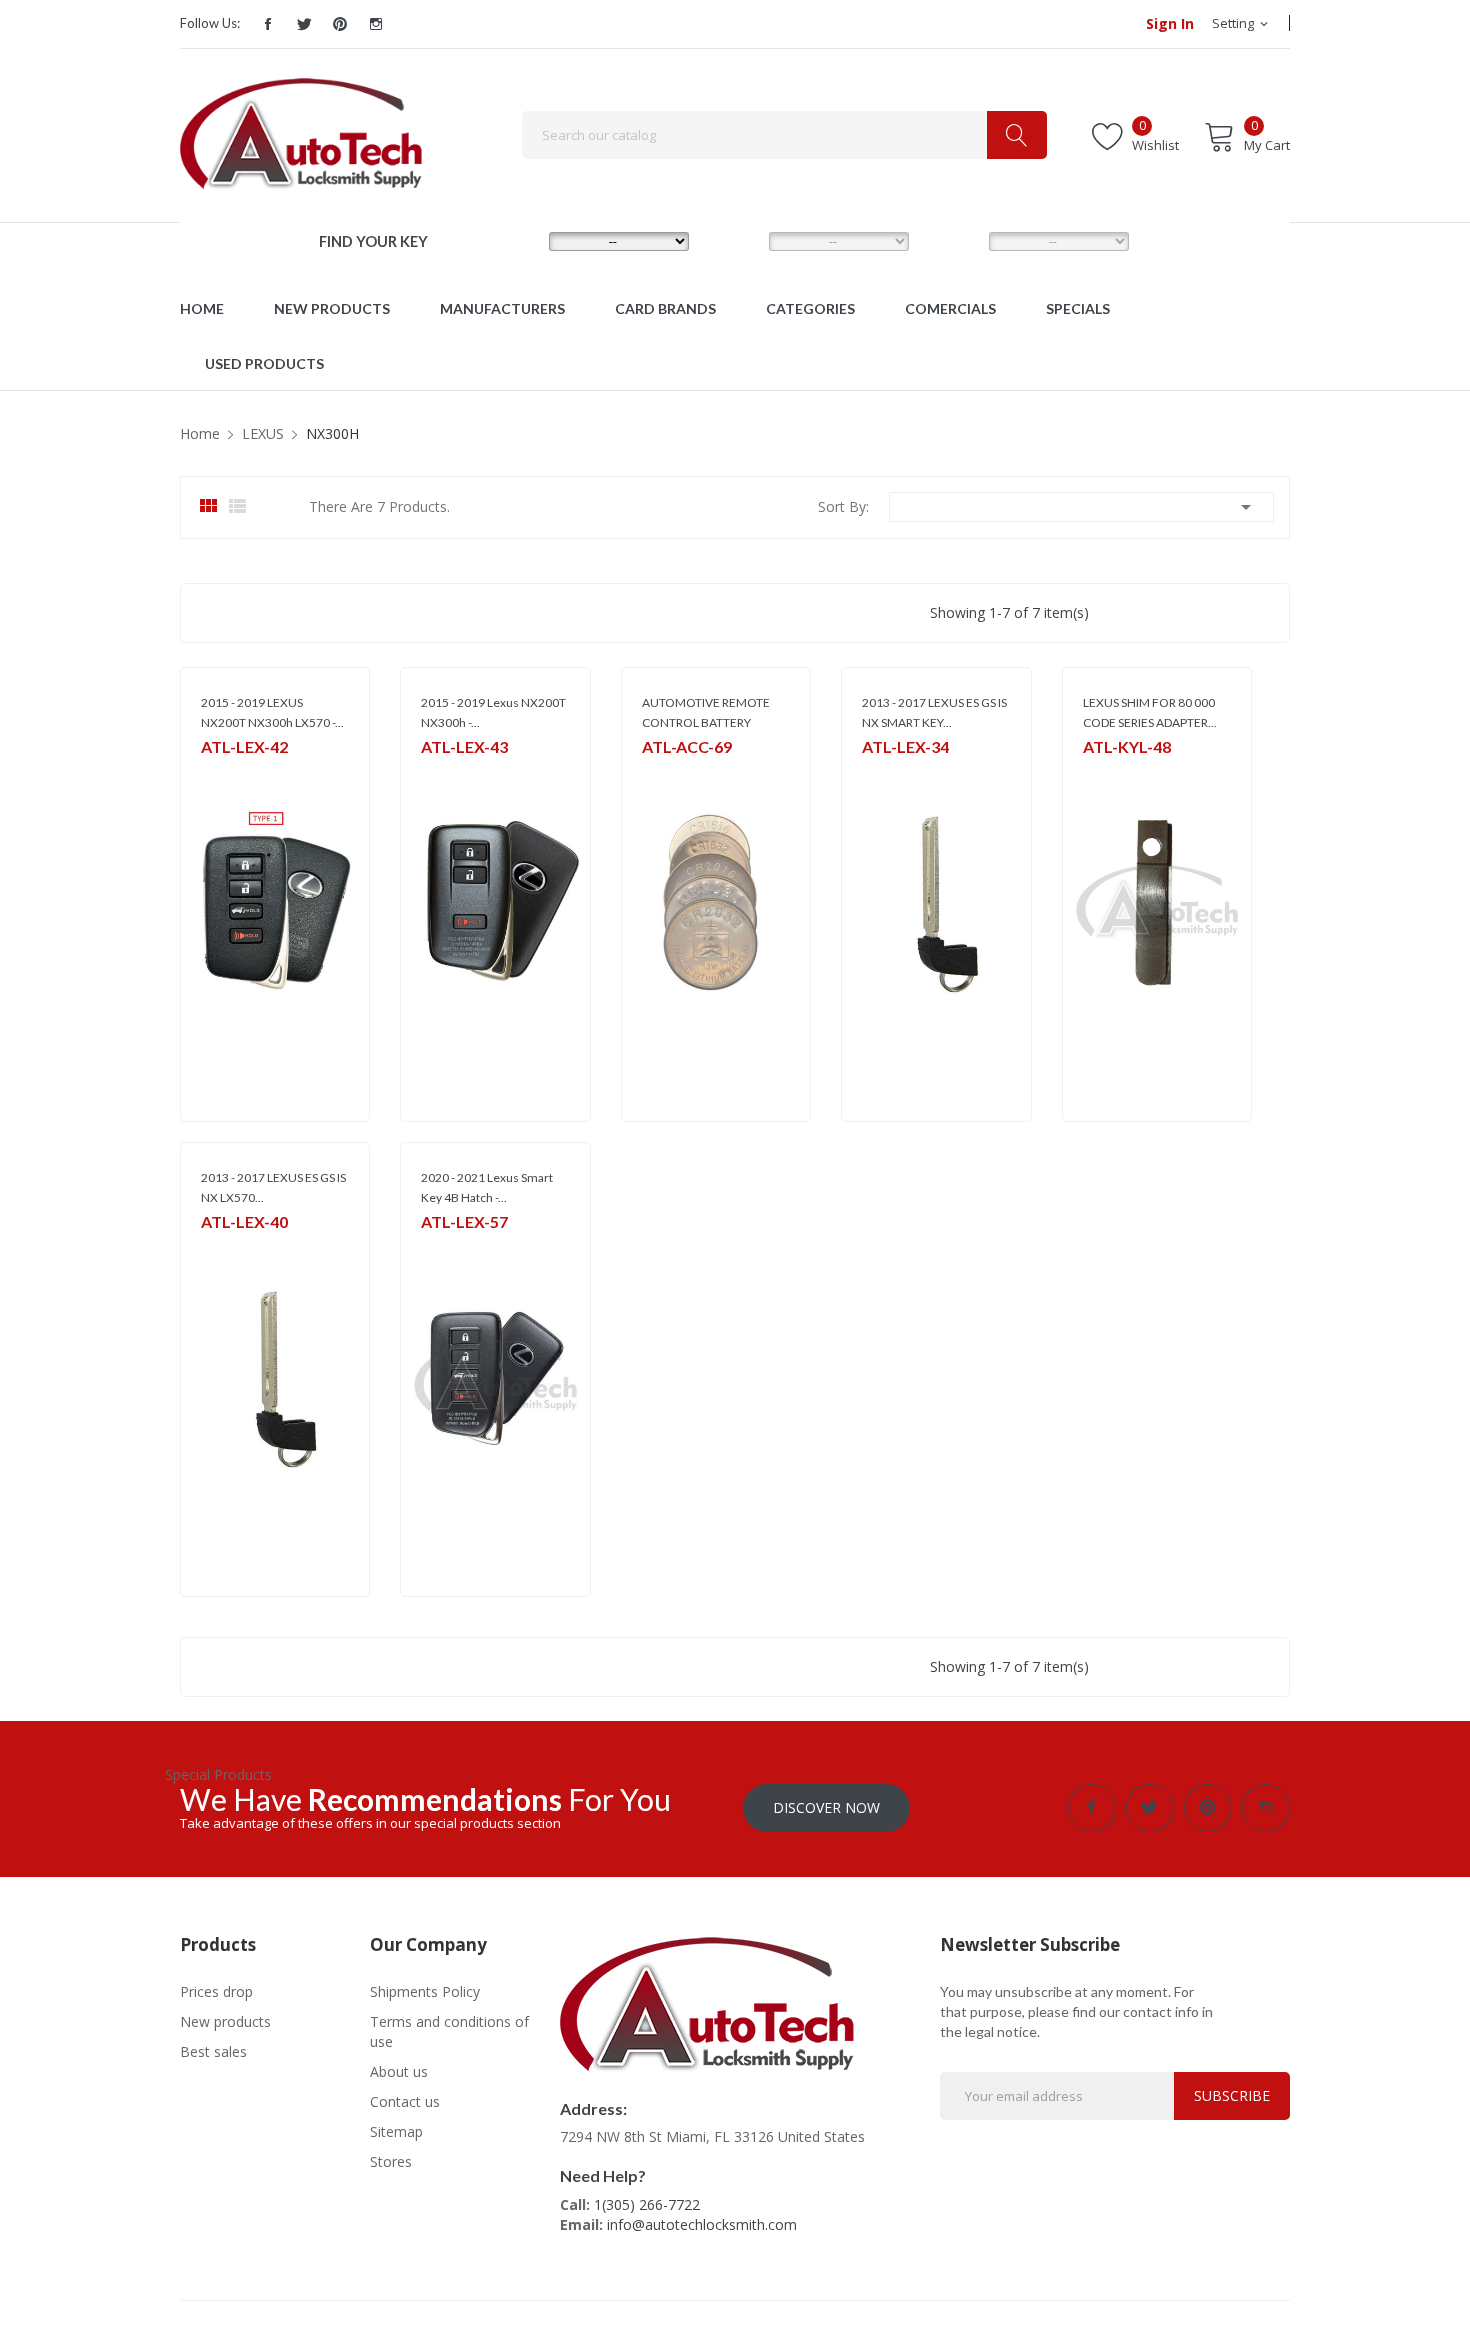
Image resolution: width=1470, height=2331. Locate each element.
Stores (391, 2161)
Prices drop (216, 1991)
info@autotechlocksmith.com (702, 2224)
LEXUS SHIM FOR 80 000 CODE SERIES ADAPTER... (1150, 712)
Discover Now (826, 1807)
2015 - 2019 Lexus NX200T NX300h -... (493, 712)
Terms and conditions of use (449, 2031)
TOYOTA (225, 772)
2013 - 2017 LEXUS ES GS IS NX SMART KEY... (934, 712)
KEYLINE (1105, 772)
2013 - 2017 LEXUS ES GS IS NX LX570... (273, 1187)
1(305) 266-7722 (647, 2204)
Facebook (268, 24)
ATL (211, 1247)
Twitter (304, 24)
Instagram (376, 24)
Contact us (405, 2101)
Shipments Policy (425, 1991)
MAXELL (663, 772)
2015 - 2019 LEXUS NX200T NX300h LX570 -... (272, 712)
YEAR (953, 240)
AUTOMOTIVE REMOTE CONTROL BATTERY (706, 712)
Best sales (213, 2051)
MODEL (740, 240)
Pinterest (340, 24)
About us (399, 2071)
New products (225, 2021)
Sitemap (396, 2131)
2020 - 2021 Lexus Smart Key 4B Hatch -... (487, 1187)
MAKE (515, 240)
